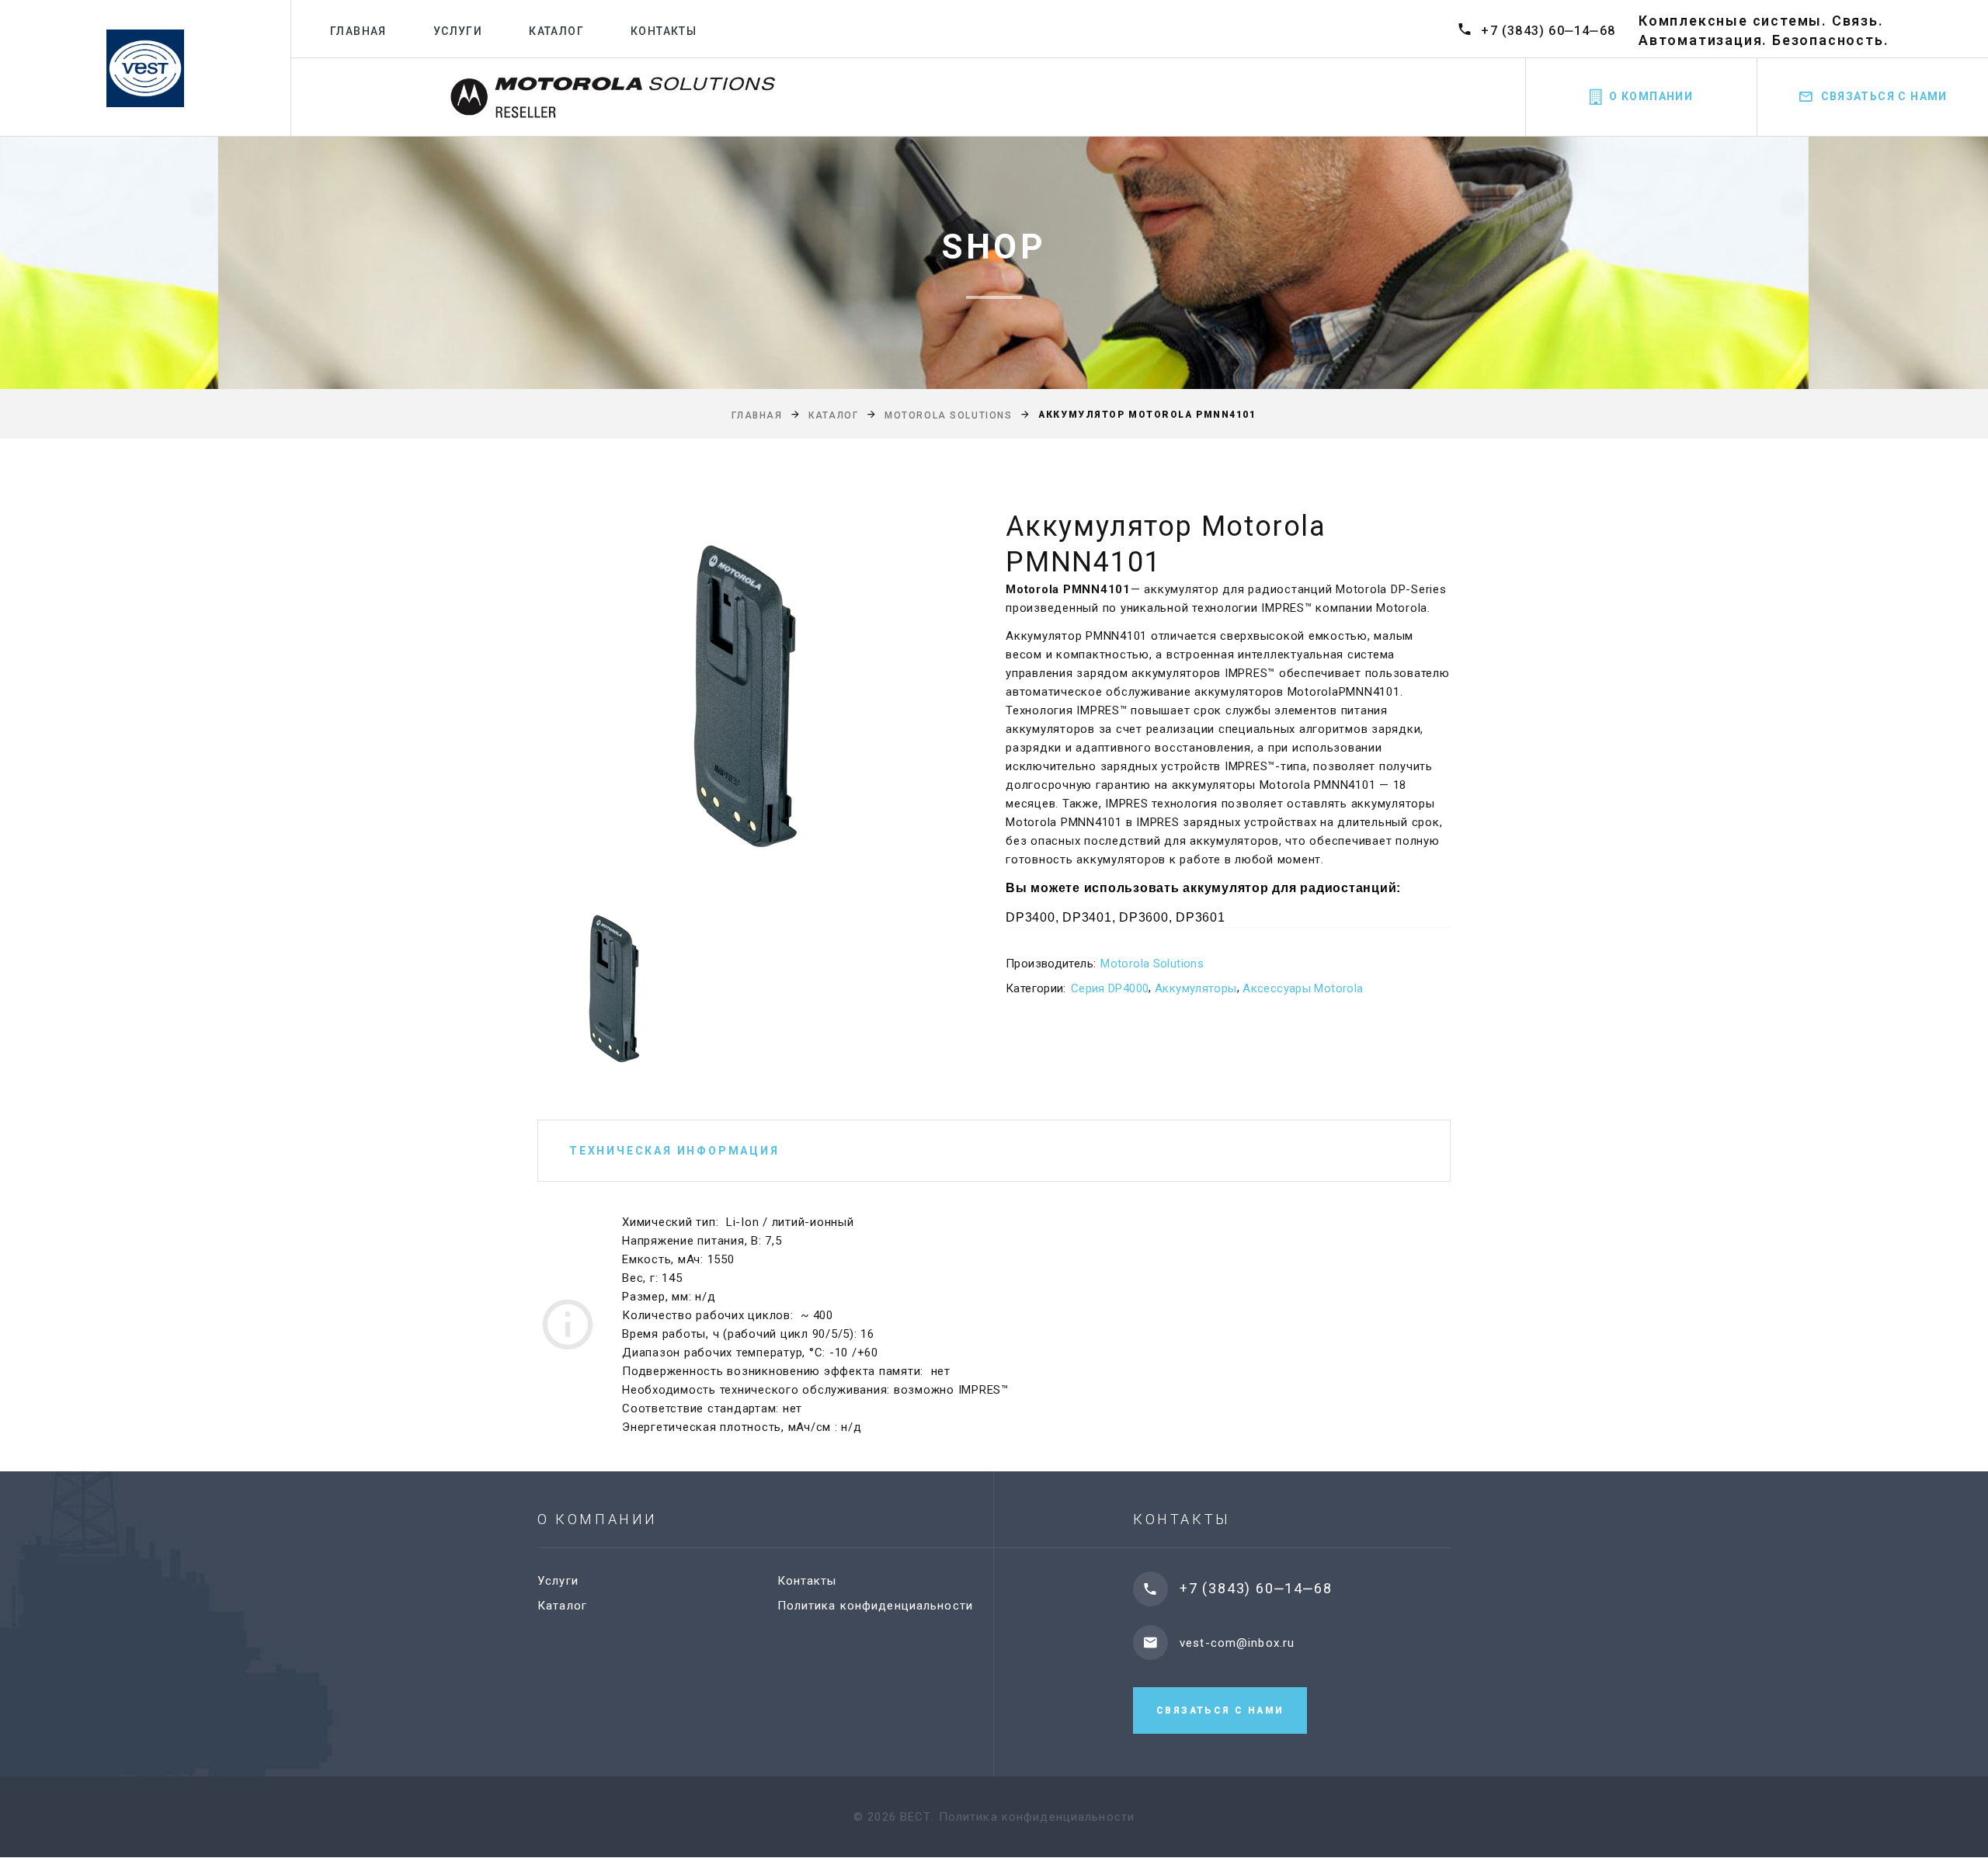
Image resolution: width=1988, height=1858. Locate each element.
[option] (745, 695)
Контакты (664, 31)
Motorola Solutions (948, 415)
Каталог (556, 31)
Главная (358, 31)
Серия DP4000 (1110, 988)
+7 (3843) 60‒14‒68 (1548, 31)
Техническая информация (674, 1151)
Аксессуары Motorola (1303, 988)
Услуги (458, 31)
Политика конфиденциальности (875, 1606)
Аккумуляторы (1196, 988)
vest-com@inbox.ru (1237, 1643)
